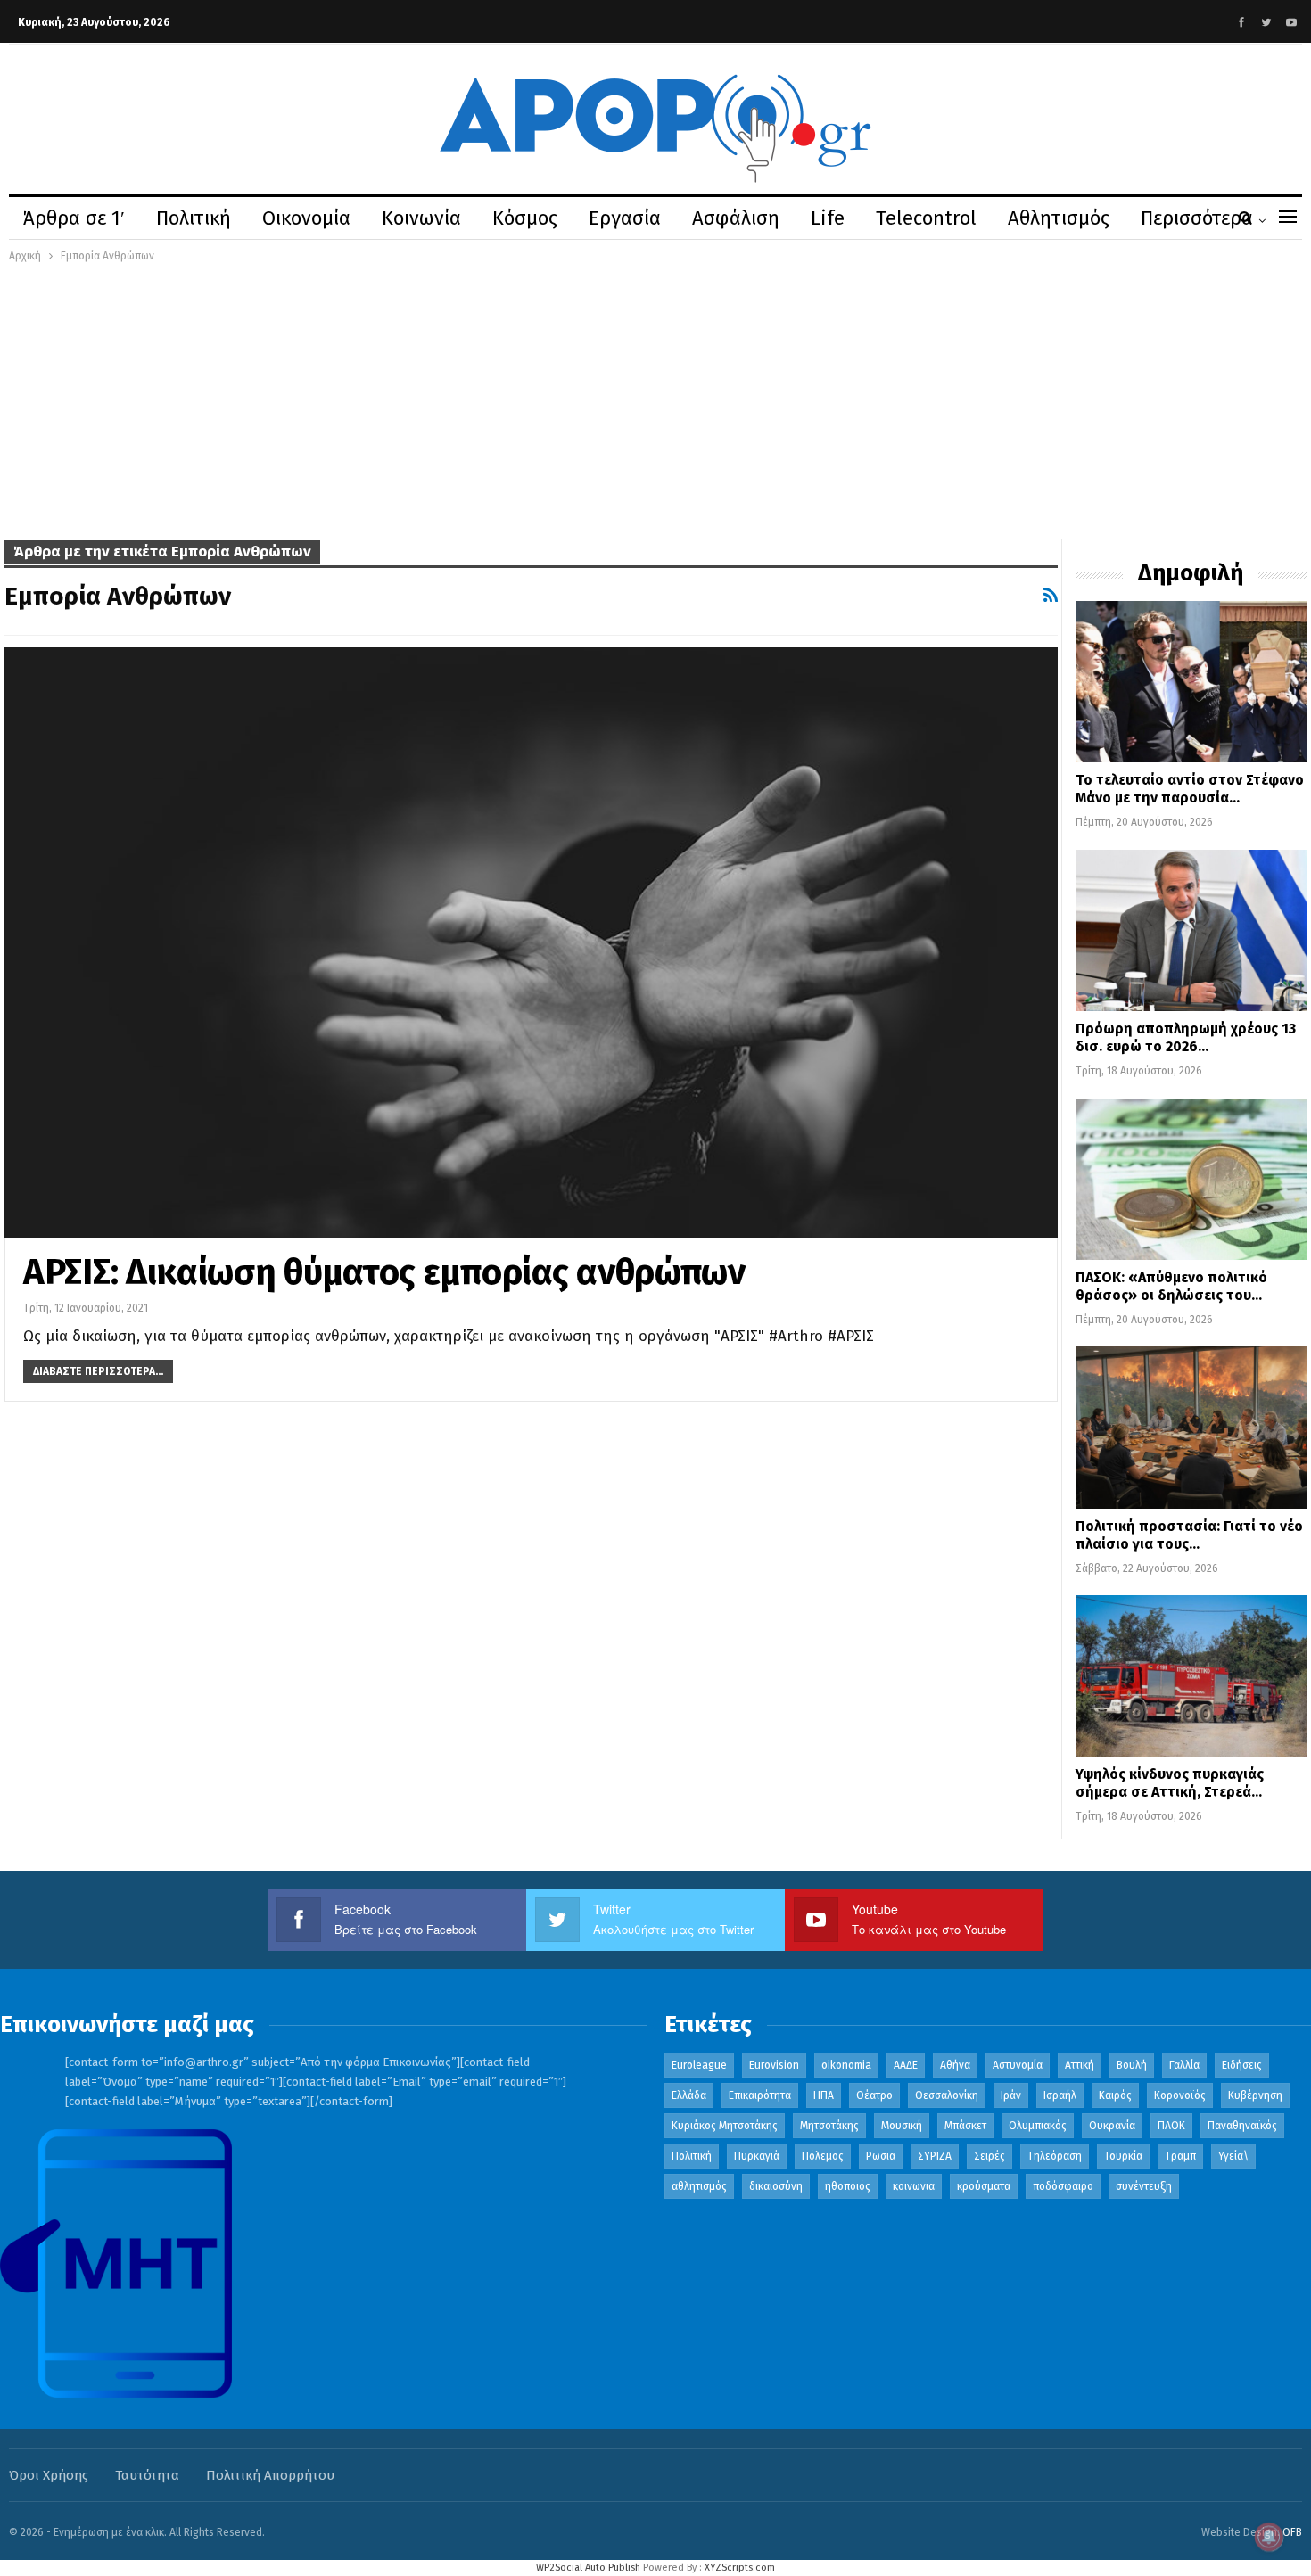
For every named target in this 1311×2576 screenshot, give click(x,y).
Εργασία (625, 218)
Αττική (1080, 2065)
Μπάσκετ (965, 2126)
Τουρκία (1123, 2156)
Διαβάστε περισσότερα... (98, 1371)
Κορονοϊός (1180, 2095)
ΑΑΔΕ (906, 2065)
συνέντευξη (1144, 2186)
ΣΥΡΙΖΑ (935, 2156)
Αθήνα (955, 2065)
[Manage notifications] (1269, 2537)
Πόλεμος (823, 2156)
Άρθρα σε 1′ (74, 218)
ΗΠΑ (824, 2095)
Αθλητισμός (1059, 218)
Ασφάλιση (736, 218)
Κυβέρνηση (1255, 2095)
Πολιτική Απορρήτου (270, 2475)
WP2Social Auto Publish (588, 2568)
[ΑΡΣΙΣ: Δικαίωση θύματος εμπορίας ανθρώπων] (531, 942)
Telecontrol (926, 218)
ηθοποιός (848, 2186)
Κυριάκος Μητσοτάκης (725, 2126)
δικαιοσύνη (776, 2186)
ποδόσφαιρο (1063, 2186)
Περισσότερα (1197, 218)
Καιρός (1115, 2095)
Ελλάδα (689, 2095)
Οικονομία (306, 218)
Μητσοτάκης (829, 2126)
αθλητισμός (699, 2186)
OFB (1292, 2532)
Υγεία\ (1233, 2156)
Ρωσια (881, 2156)
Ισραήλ (1060, 2095)
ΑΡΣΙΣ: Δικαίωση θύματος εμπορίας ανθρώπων (384, 1272)
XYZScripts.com (740, 2568)
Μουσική (902, 2126)
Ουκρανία (1112, 2126)
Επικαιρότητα (760, 2095)
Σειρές (989, 2156)
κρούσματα (984, 2186)
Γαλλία (1184, 2065)
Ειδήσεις (1242, 2065)
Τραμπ (1180, 2156)
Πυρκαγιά (757, 2156)
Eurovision (774, 2065)
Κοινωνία (421, 218)
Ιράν (1011, 2095)
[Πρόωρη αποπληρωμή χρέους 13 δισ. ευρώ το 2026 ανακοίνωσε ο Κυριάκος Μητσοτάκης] (1191, 930)
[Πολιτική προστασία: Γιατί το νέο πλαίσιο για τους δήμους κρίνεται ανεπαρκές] (1191, 1427)
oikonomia (846, 2065)
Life (828, 218)
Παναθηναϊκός (1242, 2126)
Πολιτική (194, 218)
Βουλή (1132, 2065)
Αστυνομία (1018, 2065)
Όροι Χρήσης (49, 2475)
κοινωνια (914, 2186)
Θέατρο (874, 2095)
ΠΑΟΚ (1171, 2126)
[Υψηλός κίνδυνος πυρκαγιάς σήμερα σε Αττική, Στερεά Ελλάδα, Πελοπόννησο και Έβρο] (1191, 1676)
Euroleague (699, 2065)
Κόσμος (525, 218)
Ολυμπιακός (1038, 2126)
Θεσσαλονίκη (947, 2095)
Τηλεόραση (1055, 2156)
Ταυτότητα (147, 2475)
